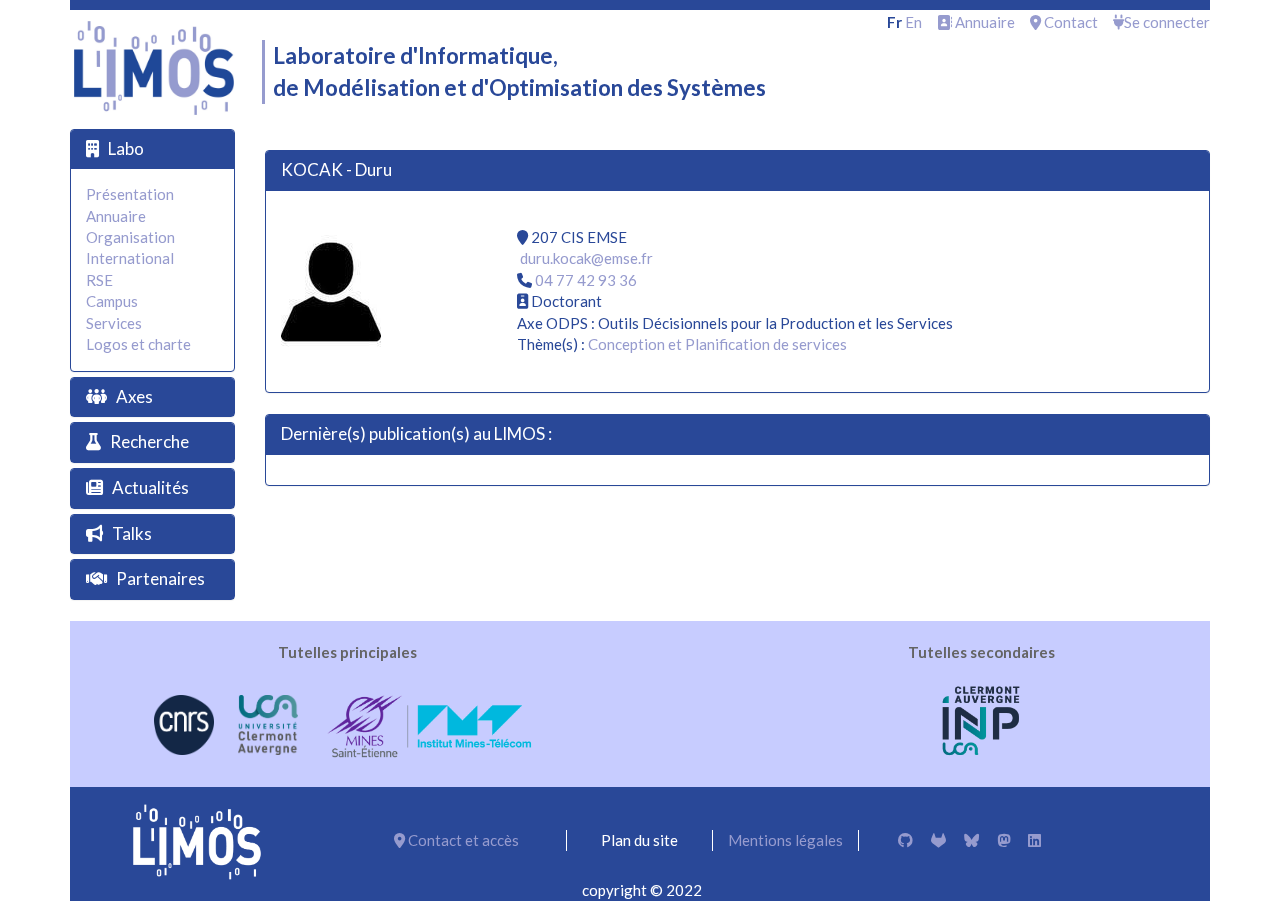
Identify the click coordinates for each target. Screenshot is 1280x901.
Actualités (150, 487)
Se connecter (1167, 22)
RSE (99, 280)
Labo (126, 148)
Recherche (149, 441)
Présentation (130, 194)
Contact (1069, 22)
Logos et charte (138, 344)
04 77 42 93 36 (586, 280)
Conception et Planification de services (717, 344)
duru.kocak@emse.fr (586, 258)
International (130, 258)
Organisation (130, 237)
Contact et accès (462, 840)
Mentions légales (785, 840)
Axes (134, 396)
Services (114, 323)
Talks (132, 533)
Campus (112, 301)
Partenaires (160, 578)
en (913, 22)
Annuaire (983, 22)
